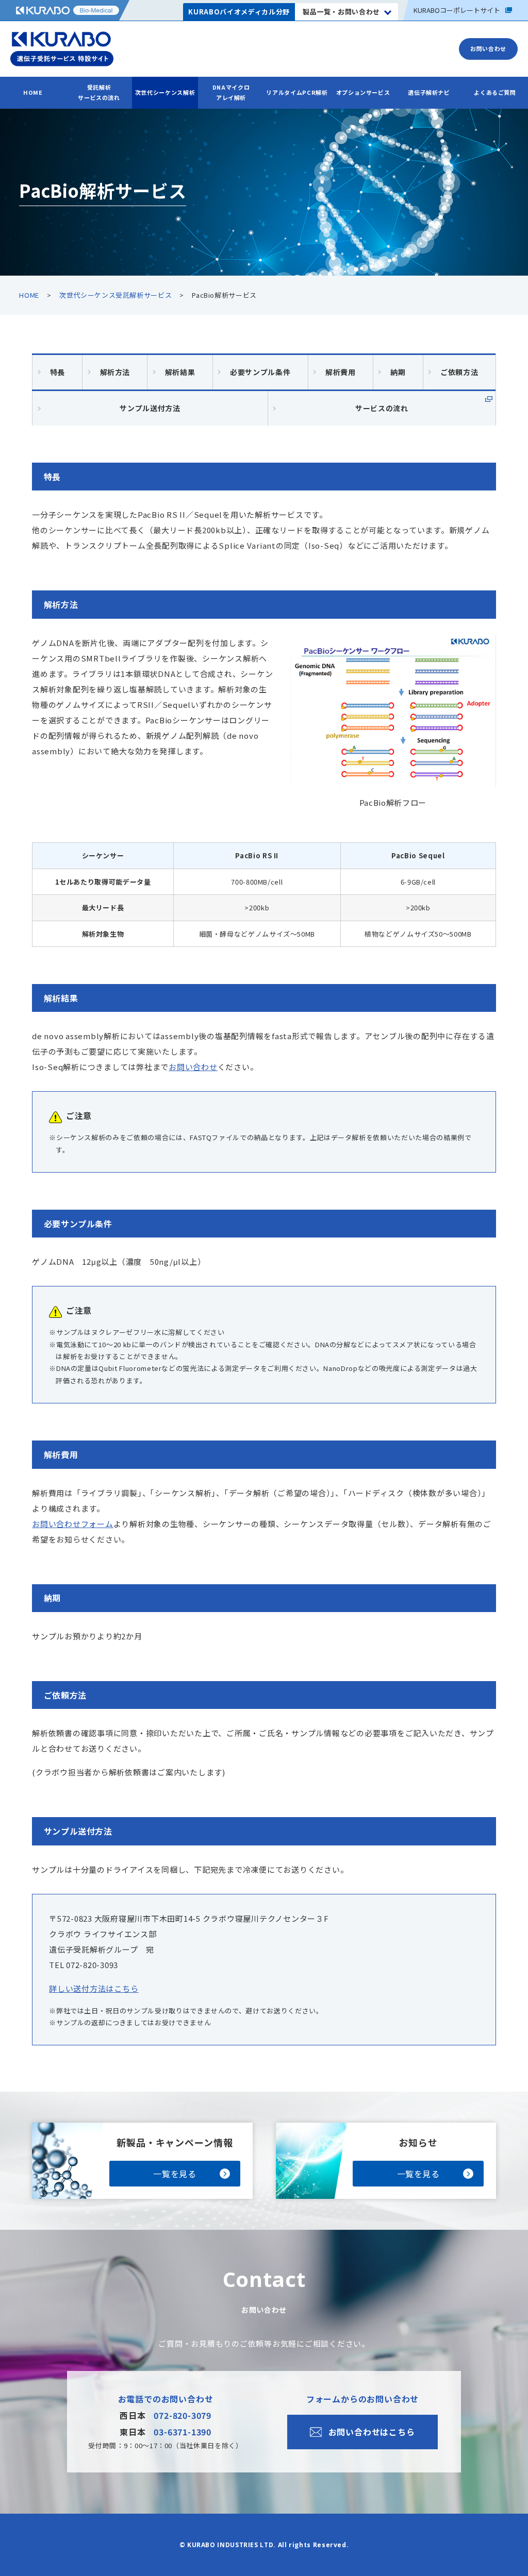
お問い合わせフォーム (73, 1524)
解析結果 (180, 372)
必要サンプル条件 (260, 372)
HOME (33, 92)
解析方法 (115, 372)
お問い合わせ (193, 1067)
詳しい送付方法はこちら (94, 1988)
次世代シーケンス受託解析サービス (115, 295)
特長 (57, 372)
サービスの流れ (382, 408)
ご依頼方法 (459, 372)
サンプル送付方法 (150, 408)
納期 (398, 372)
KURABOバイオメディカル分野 (239, 12)
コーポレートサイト (457, 10)
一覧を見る (175, 2174)
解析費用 (341, 372)
